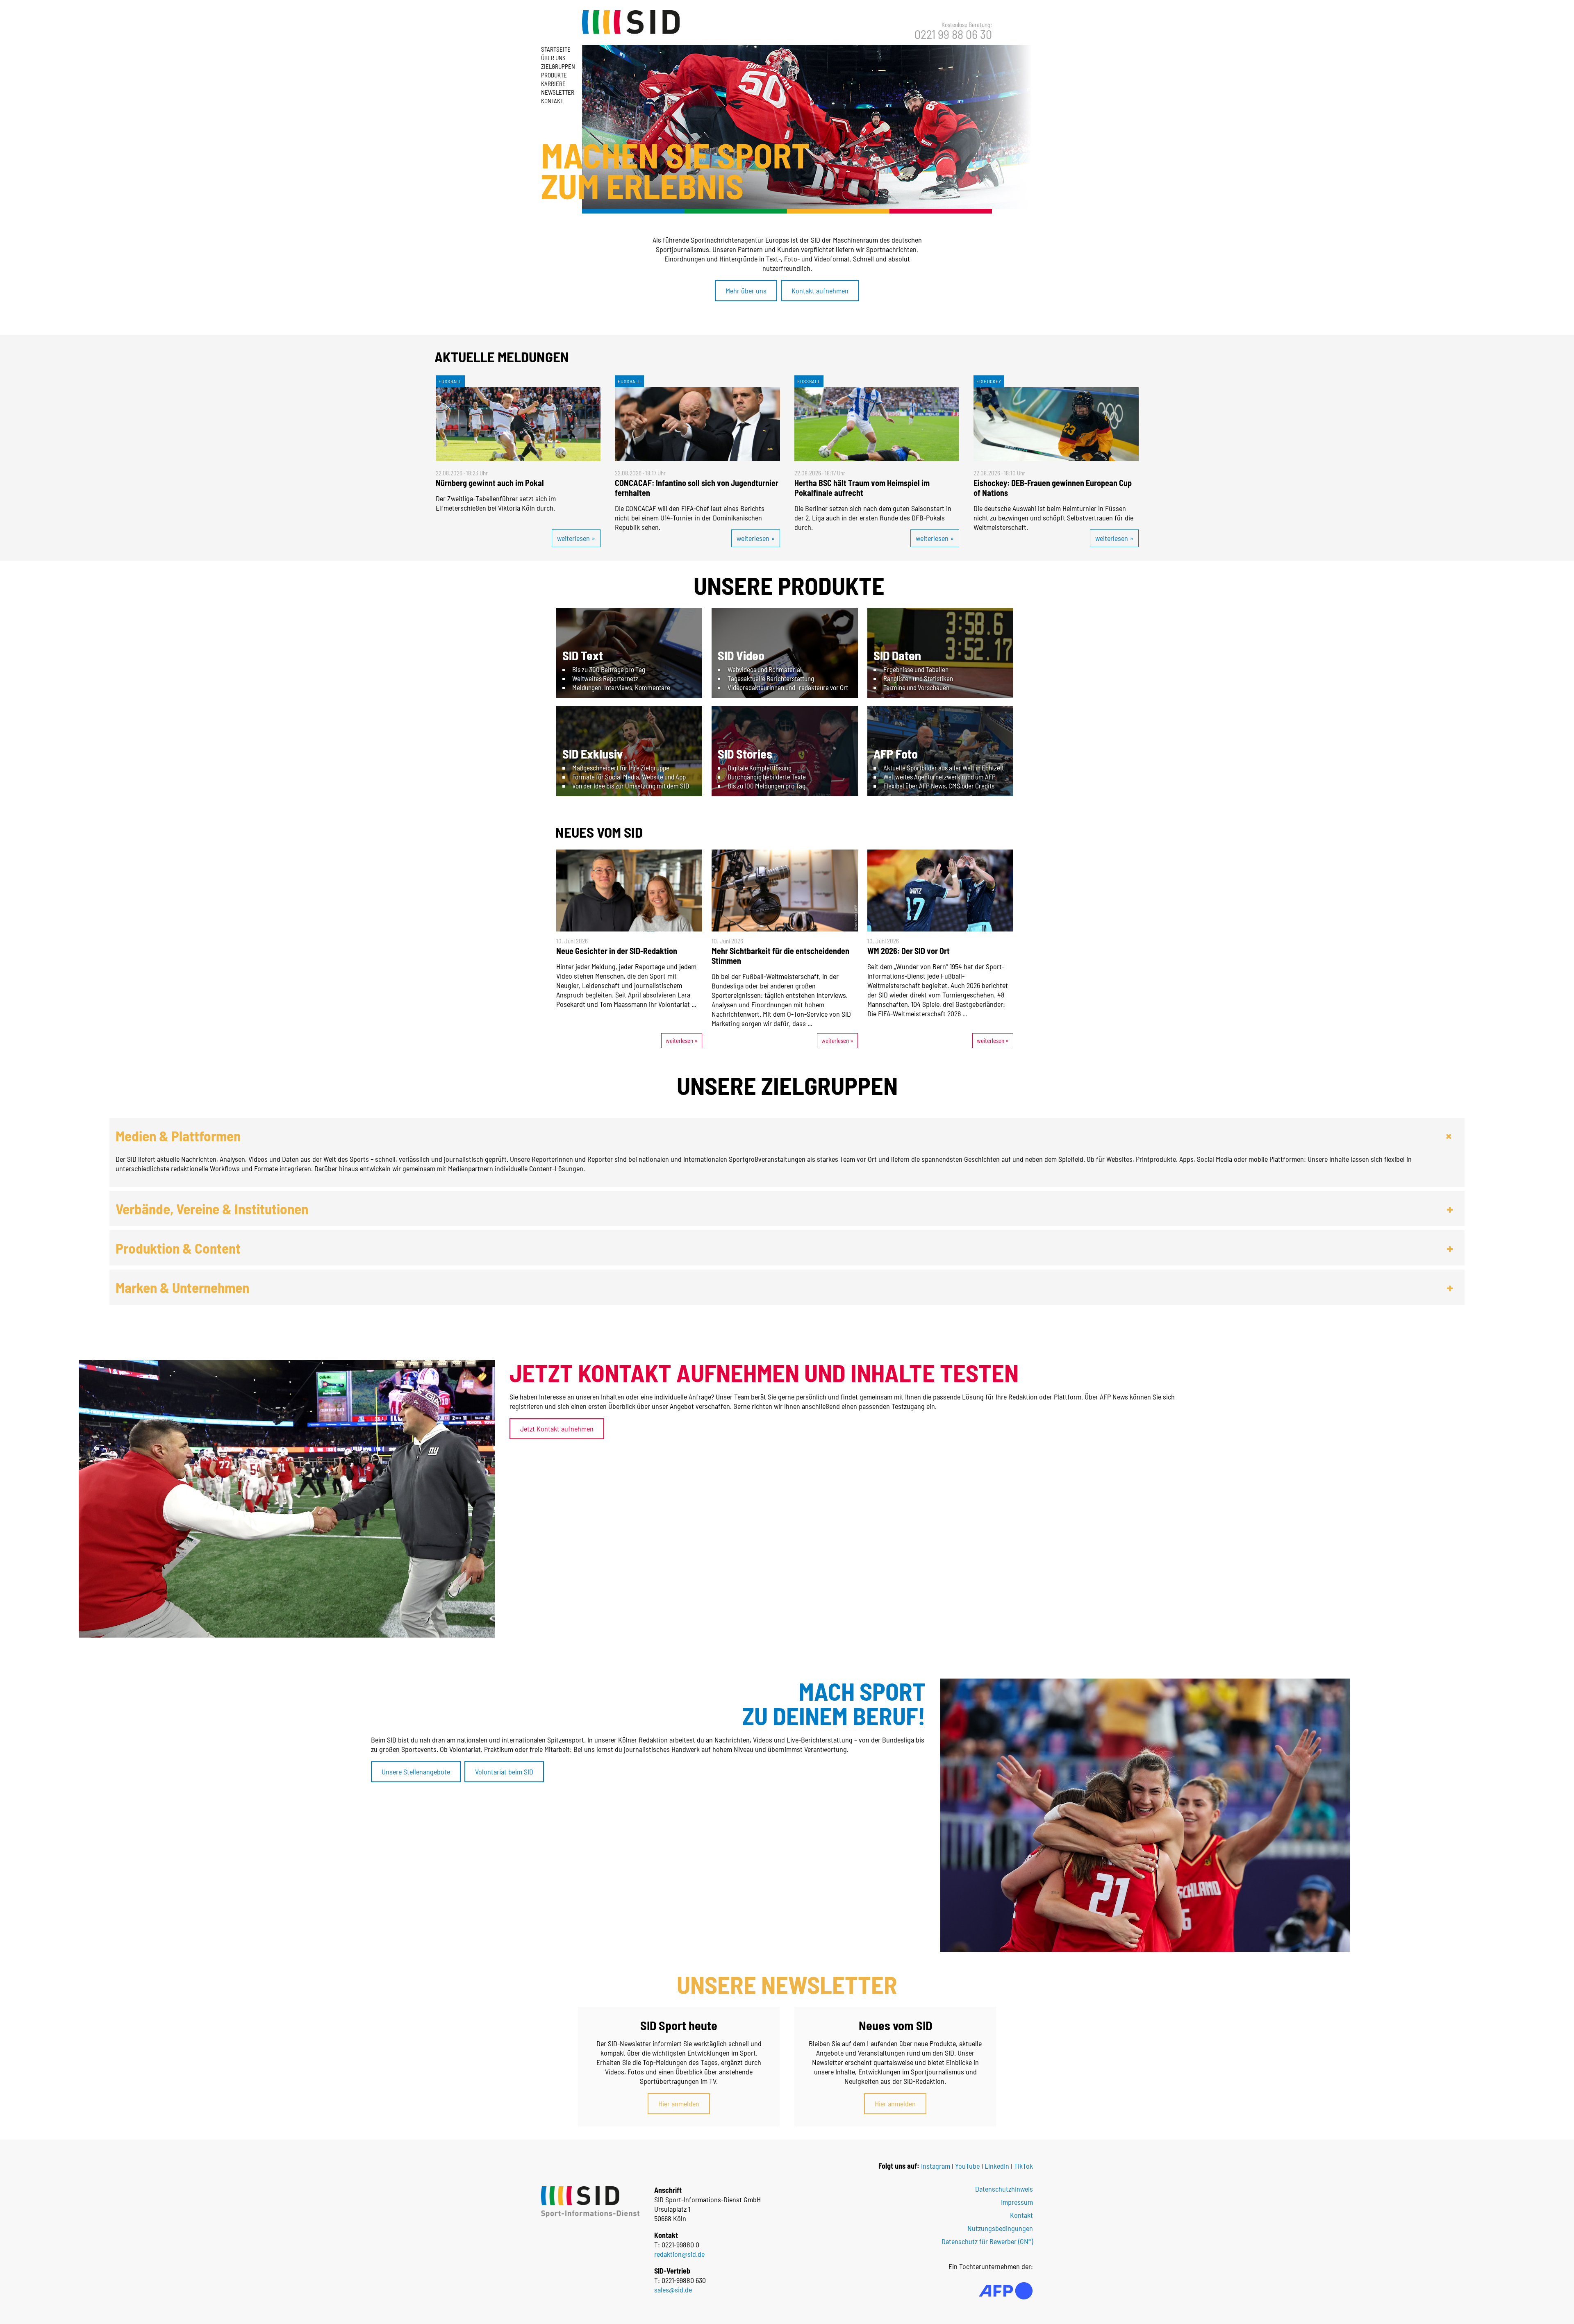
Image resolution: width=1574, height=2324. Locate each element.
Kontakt (552, 101)
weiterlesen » (576, 538)
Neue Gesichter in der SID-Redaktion (617, 951)
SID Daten (897, 655)
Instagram (936, 2166)
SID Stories (745, 754)
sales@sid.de (673, 2290)
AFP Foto (896, 754)
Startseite (556, 49)
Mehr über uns (746, 291)
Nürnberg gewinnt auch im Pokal (490, 483)
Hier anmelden (679, 2104)
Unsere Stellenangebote (416, 1772)
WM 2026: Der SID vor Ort (909, 951)
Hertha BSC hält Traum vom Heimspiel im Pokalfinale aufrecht (862, 488)
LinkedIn (997, 2166)
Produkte (554, 75)
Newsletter (558, 92)
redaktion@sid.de (679, 2254)
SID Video (741, 655)
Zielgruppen (558, 66)
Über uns (553, 58)
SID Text (583, 655)
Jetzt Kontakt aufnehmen (557, 1429)
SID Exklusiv (593, 754)
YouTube (967, 2166)
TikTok (1024, 2166)
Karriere (553, 84)
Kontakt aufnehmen (820, 291)
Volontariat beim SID (504, 1772)
